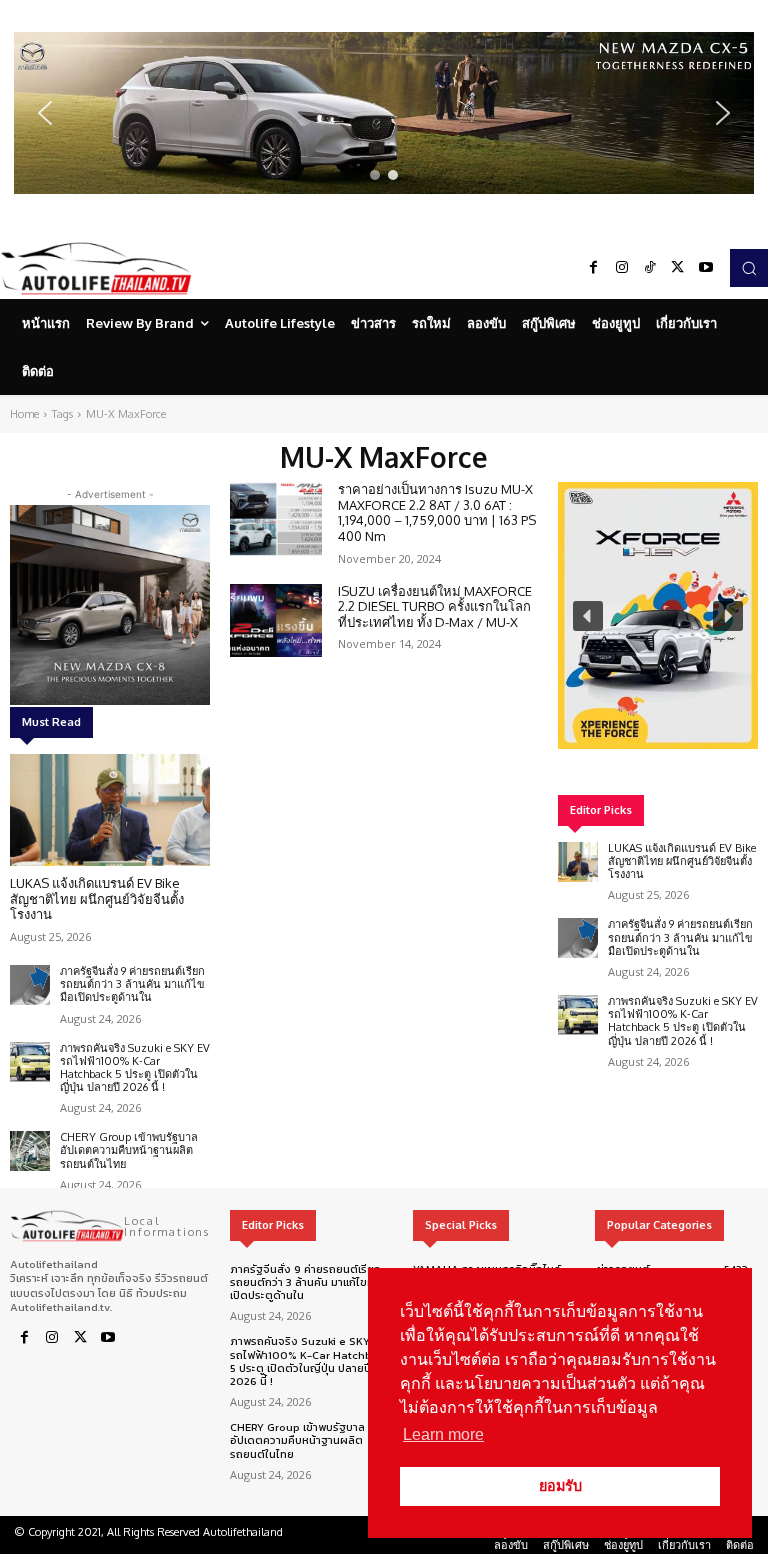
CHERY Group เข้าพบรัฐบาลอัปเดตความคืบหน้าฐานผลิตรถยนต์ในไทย (129, 1150)
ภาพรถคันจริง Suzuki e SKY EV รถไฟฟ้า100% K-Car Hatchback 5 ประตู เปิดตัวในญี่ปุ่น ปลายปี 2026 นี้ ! (135, 1068)
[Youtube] (706, 268)
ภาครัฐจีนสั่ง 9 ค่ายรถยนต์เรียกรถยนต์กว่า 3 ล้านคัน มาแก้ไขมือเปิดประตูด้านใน (132, 984)
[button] (384, 113)
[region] (384, 113)
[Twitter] (678, 268)
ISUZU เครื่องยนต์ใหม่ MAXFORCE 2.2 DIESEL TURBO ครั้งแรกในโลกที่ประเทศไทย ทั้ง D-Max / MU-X (435, 606)
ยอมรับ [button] (560, 1486)
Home (24, 414)
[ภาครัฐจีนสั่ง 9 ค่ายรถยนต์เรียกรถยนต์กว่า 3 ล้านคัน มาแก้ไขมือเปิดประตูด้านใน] (30, 985)
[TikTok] (650, 268)
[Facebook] (594, 268)
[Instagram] (622, 268)
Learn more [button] (443, 1434)
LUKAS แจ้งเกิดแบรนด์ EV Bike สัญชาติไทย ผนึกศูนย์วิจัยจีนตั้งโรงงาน (97, 898)
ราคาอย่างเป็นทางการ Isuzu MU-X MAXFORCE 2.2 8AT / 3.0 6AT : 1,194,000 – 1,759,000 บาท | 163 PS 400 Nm (437, 512)
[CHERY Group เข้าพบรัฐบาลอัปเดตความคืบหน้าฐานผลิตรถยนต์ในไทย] (30, 1151)
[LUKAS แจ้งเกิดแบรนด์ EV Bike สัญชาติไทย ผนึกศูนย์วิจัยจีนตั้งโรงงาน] (110, 810)
